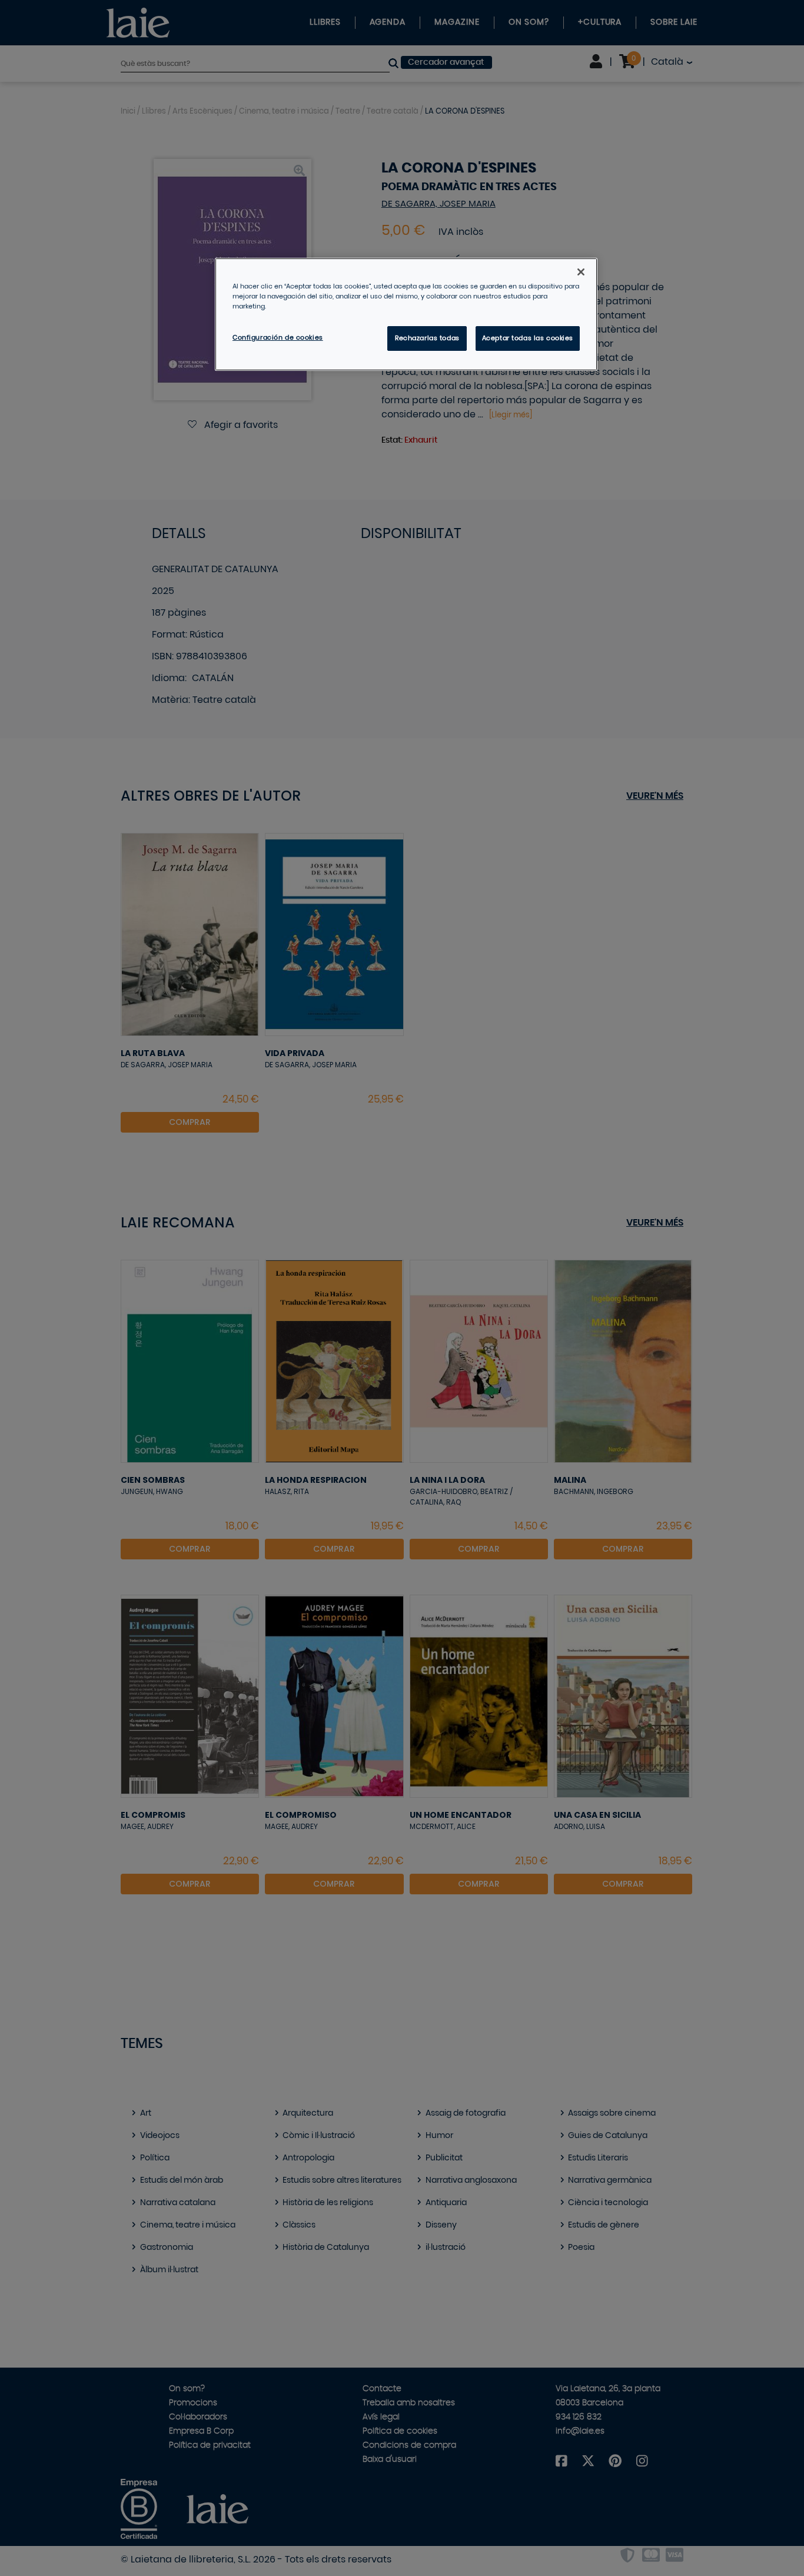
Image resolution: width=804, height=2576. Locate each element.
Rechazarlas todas (427, 338)
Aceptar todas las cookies (528, 338)
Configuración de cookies (278, 338)
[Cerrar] (581, 272)
